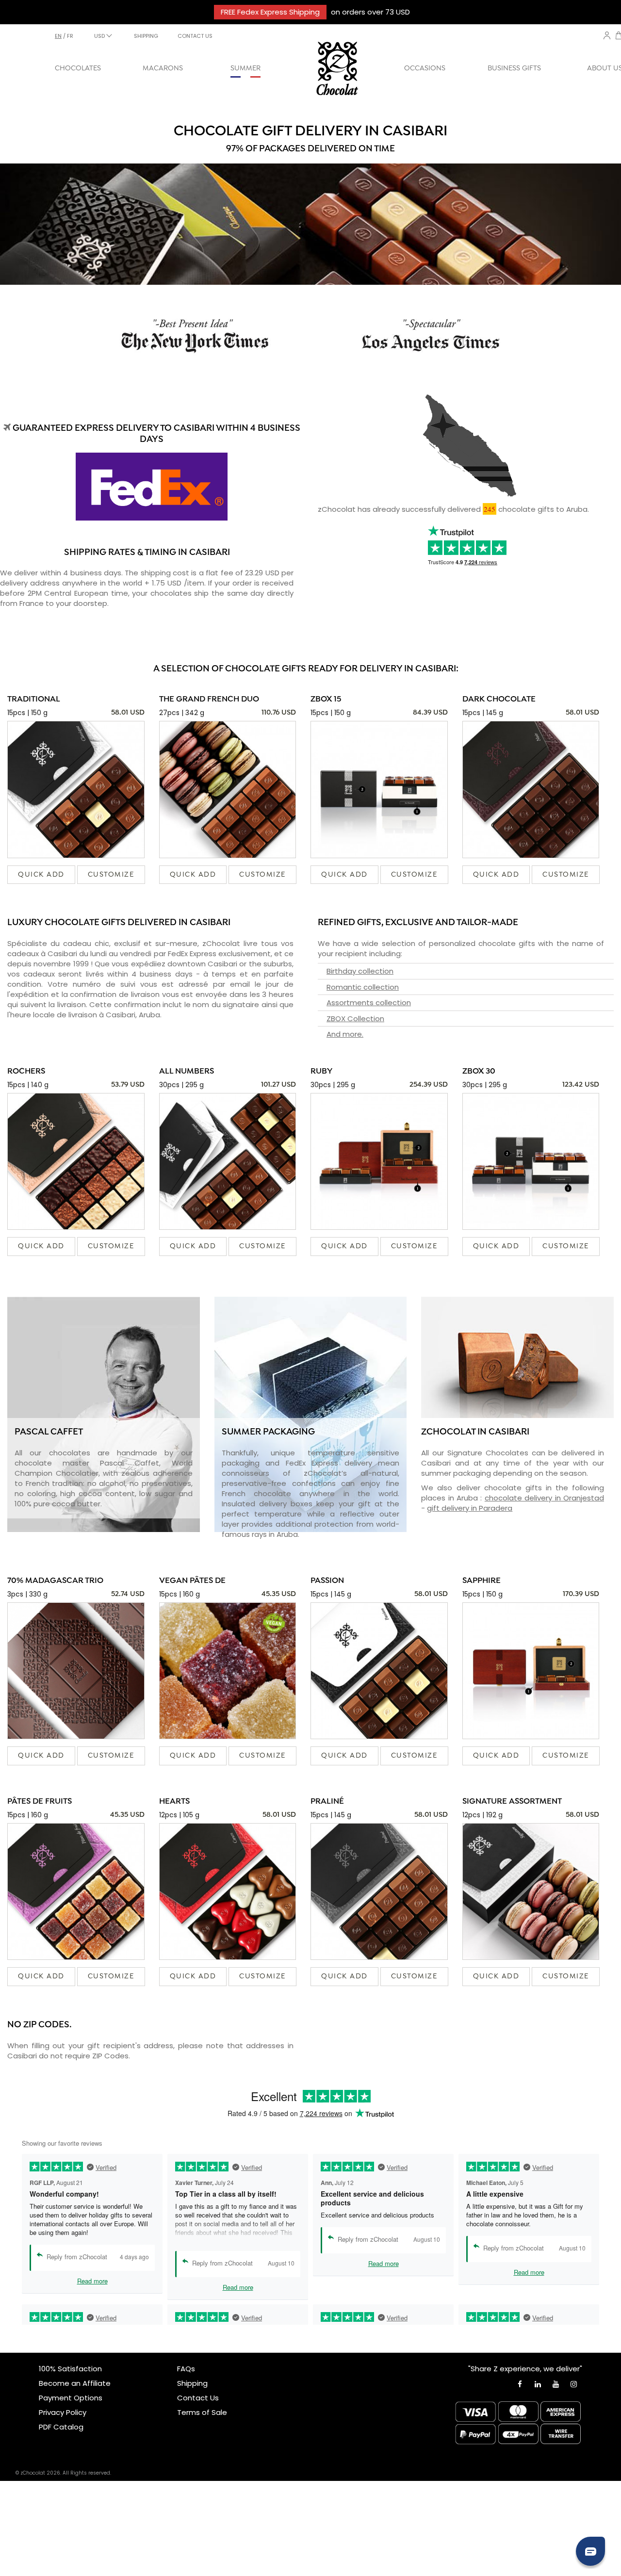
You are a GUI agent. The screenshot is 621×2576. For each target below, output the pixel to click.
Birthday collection (360, 971)
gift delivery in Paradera (470, 1508)
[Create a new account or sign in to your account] (607, 35)
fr (70, 36)
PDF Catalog (61, 2427)
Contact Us (198, 2398)
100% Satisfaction (70, 2369)
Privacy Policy (63, 2412)
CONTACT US (195, 36)
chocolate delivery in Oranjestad (544, 1498)
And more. (345, 1034)
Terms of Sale (202, 2412)
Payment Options (71, 2398)
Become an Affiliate (75, 2383)
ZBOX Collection (355, 1019)
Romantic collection (363, 987)
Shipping (192, 2383)
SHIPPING (146, 36)
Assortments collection (369, 1003)
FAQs (186, 2369)
